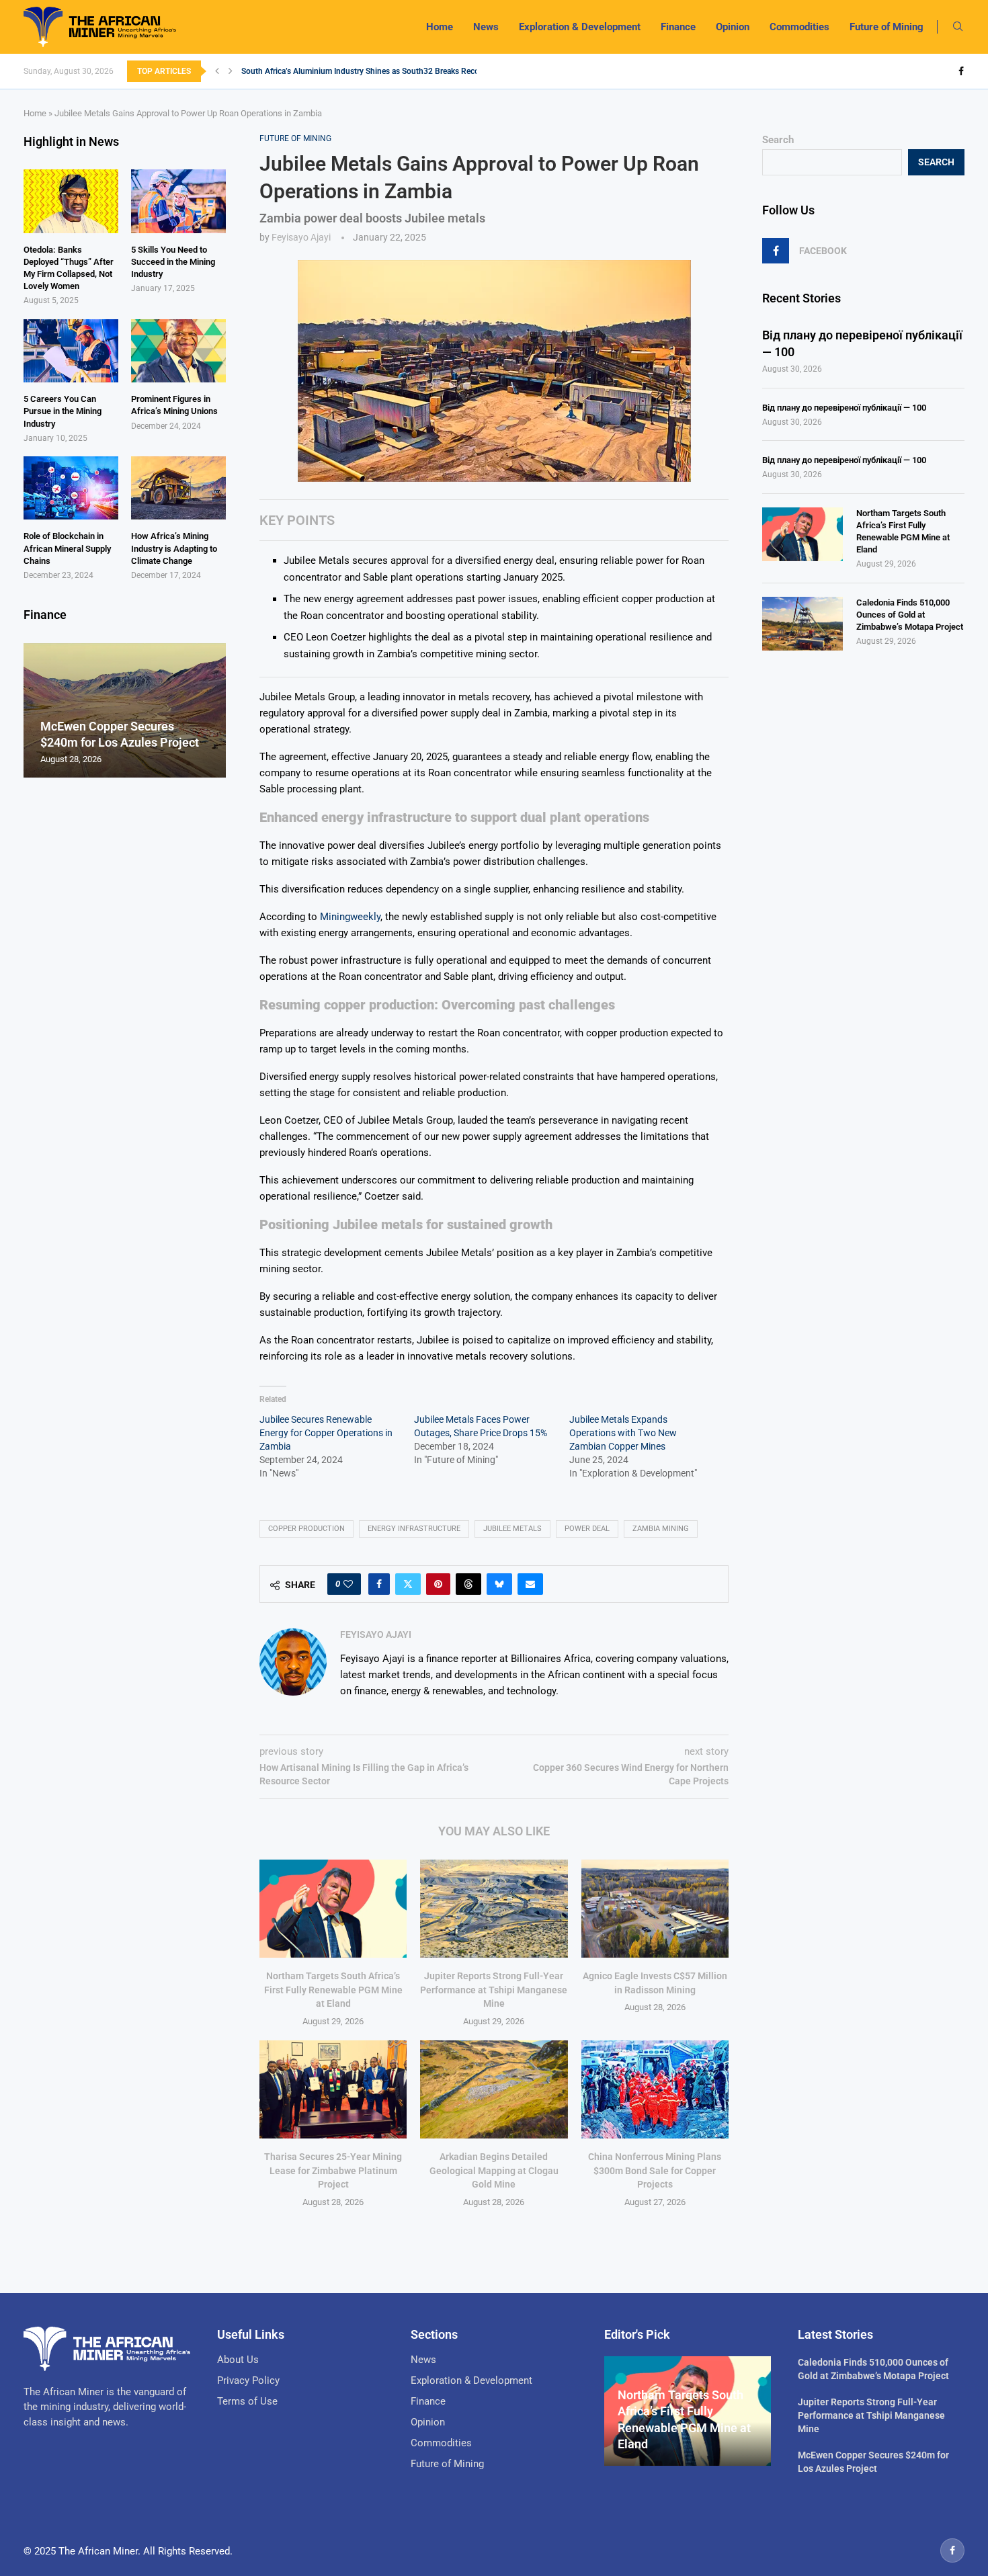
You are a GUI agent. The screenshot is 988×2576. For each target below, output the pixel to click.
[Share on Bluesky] (499, 1584)
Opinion (733, 27)
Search (778, 140)
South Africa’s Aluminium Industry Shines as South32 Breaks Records (366, 71)
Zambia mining (661, 1529)
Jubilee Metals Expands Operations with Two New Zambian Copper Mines (623, 1433)
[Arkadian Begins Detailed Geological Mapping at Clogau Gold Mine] (494, 2089)
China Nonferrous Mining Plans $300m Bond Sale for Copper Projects (655, 2170)
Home (440, 27)
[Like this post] (348, 1584)
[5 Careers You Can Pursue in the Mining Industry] (71, 351)
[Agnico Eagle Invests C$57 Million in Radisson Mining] (655, 1909)
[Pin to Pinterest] (438, 1584)
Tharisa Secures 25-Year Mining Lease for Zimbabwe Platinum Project (333, 2170)
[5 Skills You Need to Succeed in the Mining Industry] (178, 201)
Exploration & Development (580, 27)
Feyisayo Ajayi (301, 237)
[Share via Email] (530, 1584)
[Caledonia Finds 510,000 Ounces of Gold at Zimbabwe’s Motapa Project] (802, 624)
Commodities (799, 27)
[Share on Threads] (468, 1584)
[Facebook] (961, 71)
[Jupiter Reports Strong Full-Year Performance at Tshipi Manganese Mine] (494, 1909)
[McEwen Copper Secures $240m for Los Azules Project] (125, 711)
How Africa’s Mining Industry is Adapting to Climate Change (174, 548)
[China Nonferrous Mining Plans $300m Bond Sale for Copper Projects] (655, 2089)
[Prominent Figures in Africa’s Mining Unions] (178, 351)
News (486, 27)
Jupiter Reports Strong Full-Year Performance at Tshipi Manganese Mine (494, 1990)
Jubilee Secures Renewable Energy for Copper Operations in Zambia (326, 1433)
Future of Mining (887, 27)
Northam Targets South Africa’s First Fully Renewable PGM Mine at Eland (333, 1990)
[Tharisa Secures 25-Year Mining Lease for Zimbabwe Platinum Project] (333, 2089)
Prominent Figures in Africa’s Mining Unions (174, 405)
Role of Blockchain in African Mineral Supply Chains (67, 548)
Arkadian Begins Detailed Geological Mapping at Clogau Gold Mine (494, 2170)
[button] (217, 71)
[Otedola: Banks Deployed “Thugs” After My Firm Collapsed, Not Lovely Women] (71, 201)
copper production (306, 1529)
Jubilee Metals (512, 1529)
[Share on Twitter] (408, 1584)
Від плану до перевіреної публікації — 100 (862, 343)
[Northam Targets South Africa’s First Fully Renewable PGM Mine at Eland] (333, 1909)
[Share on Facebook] (379, 1584)
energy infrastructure (414, 1529)
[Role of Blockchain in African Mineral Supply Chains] (71, 488)
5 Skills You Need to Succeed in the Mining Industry (173, 262)
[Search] (958, 27)
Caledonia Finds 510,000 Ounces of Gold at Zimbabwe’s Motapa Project (910, 615)
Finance (678, 27)
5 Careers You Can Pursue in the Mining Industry (63, 411)
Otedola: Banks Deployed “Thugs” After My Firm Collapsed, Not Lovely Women (69, 268)
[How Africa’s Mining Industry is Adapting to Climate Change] (178, 488)
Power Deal (587, 1529)
